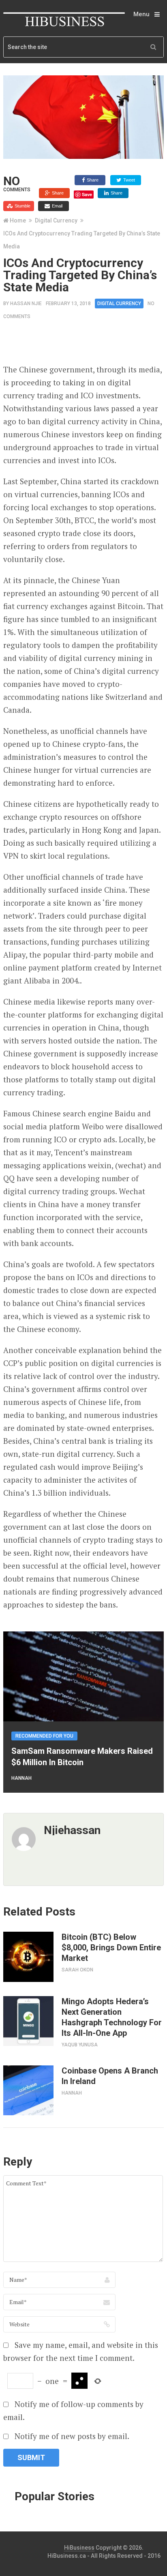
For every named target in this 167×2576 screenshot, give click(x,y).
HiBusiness (79, 2548)
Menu (141, 14)
